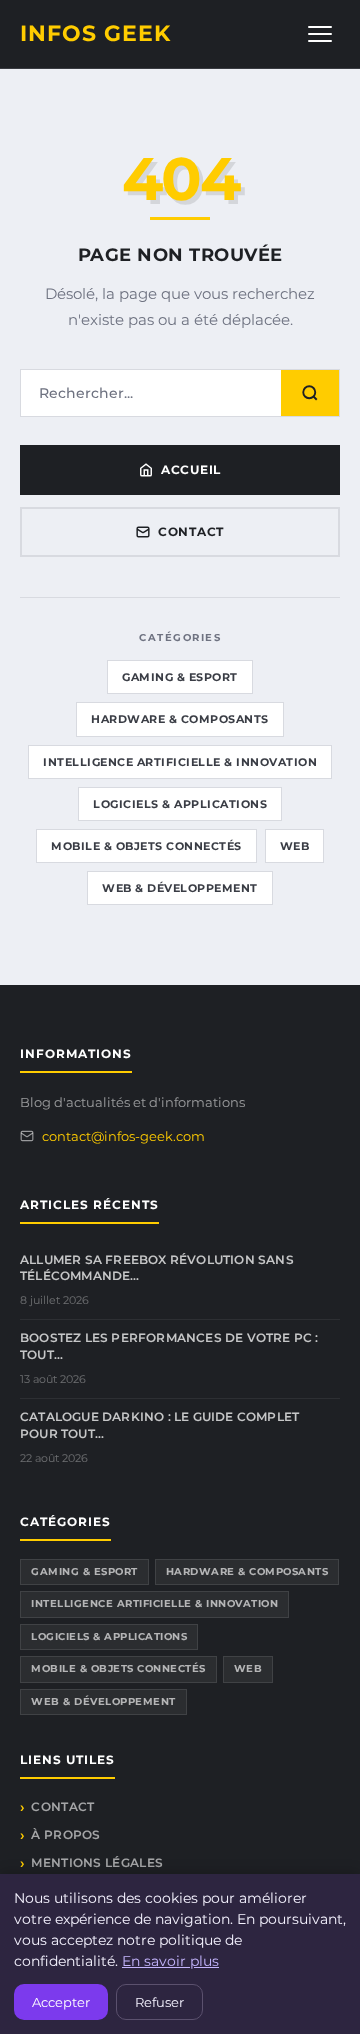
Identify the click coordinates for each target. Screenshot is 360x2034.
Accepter (61, 2002)
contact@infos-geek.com (123, 1136)
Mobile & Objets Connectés (146, 846)
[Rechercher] (310, 393)
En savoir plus (170, 1961)
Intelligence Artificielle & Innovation (180, 762)
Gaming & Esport (180, 677)
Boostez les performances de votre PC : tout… (169, 1346)
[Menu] (320, 34)
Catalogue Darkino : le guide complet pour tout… (159, 1425)
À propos (65, 1834)
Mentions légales (97, 1862)
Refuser (159, 2002)
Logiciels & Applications (180, 804)
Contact (191, 531)
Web (295, 846)
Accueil (191, 469)
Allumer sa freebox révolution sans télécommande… (157, 1268)
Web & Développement (180, 888)
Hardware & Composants (180, 719)
